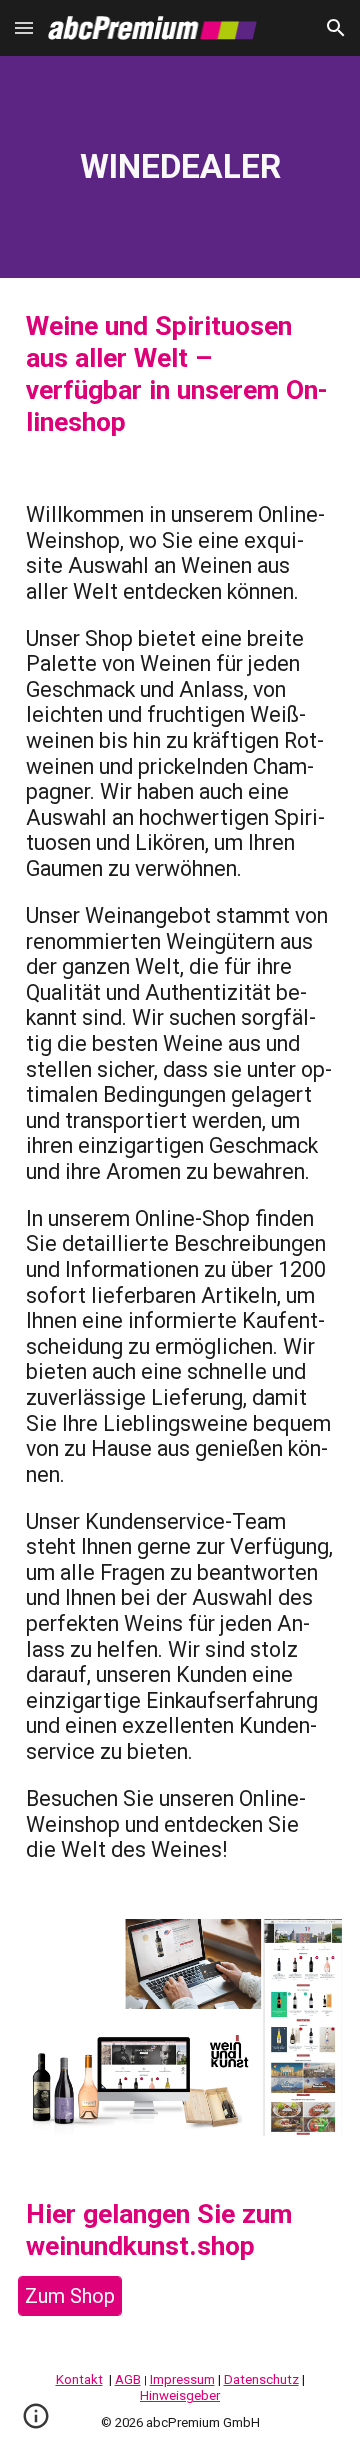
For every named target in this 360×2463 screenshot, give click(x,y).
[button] (24, 27)
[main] (180, 167)
